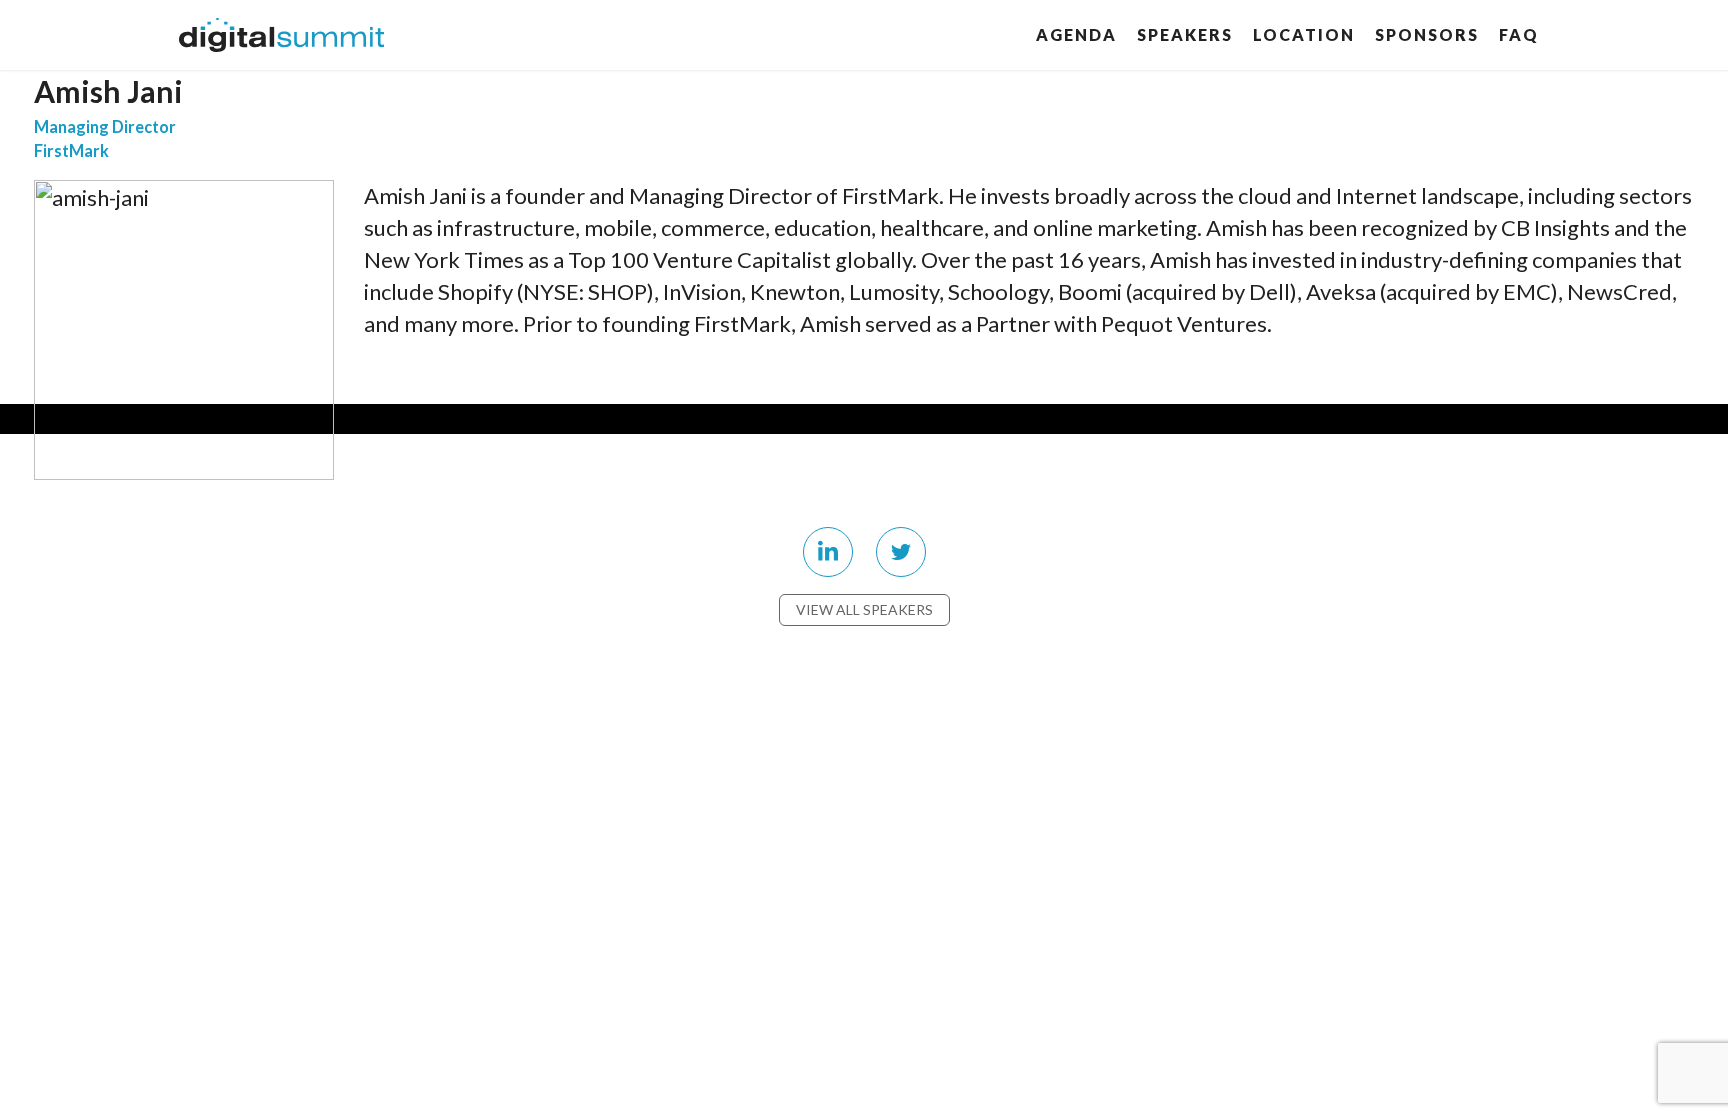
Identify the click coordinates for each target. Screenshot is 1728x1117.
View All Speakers (864, 609)
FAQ (1519, 34)
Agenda (1076, 34)
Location (1304, 34)
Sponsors (1427, 34)
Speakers (1185, 34)
